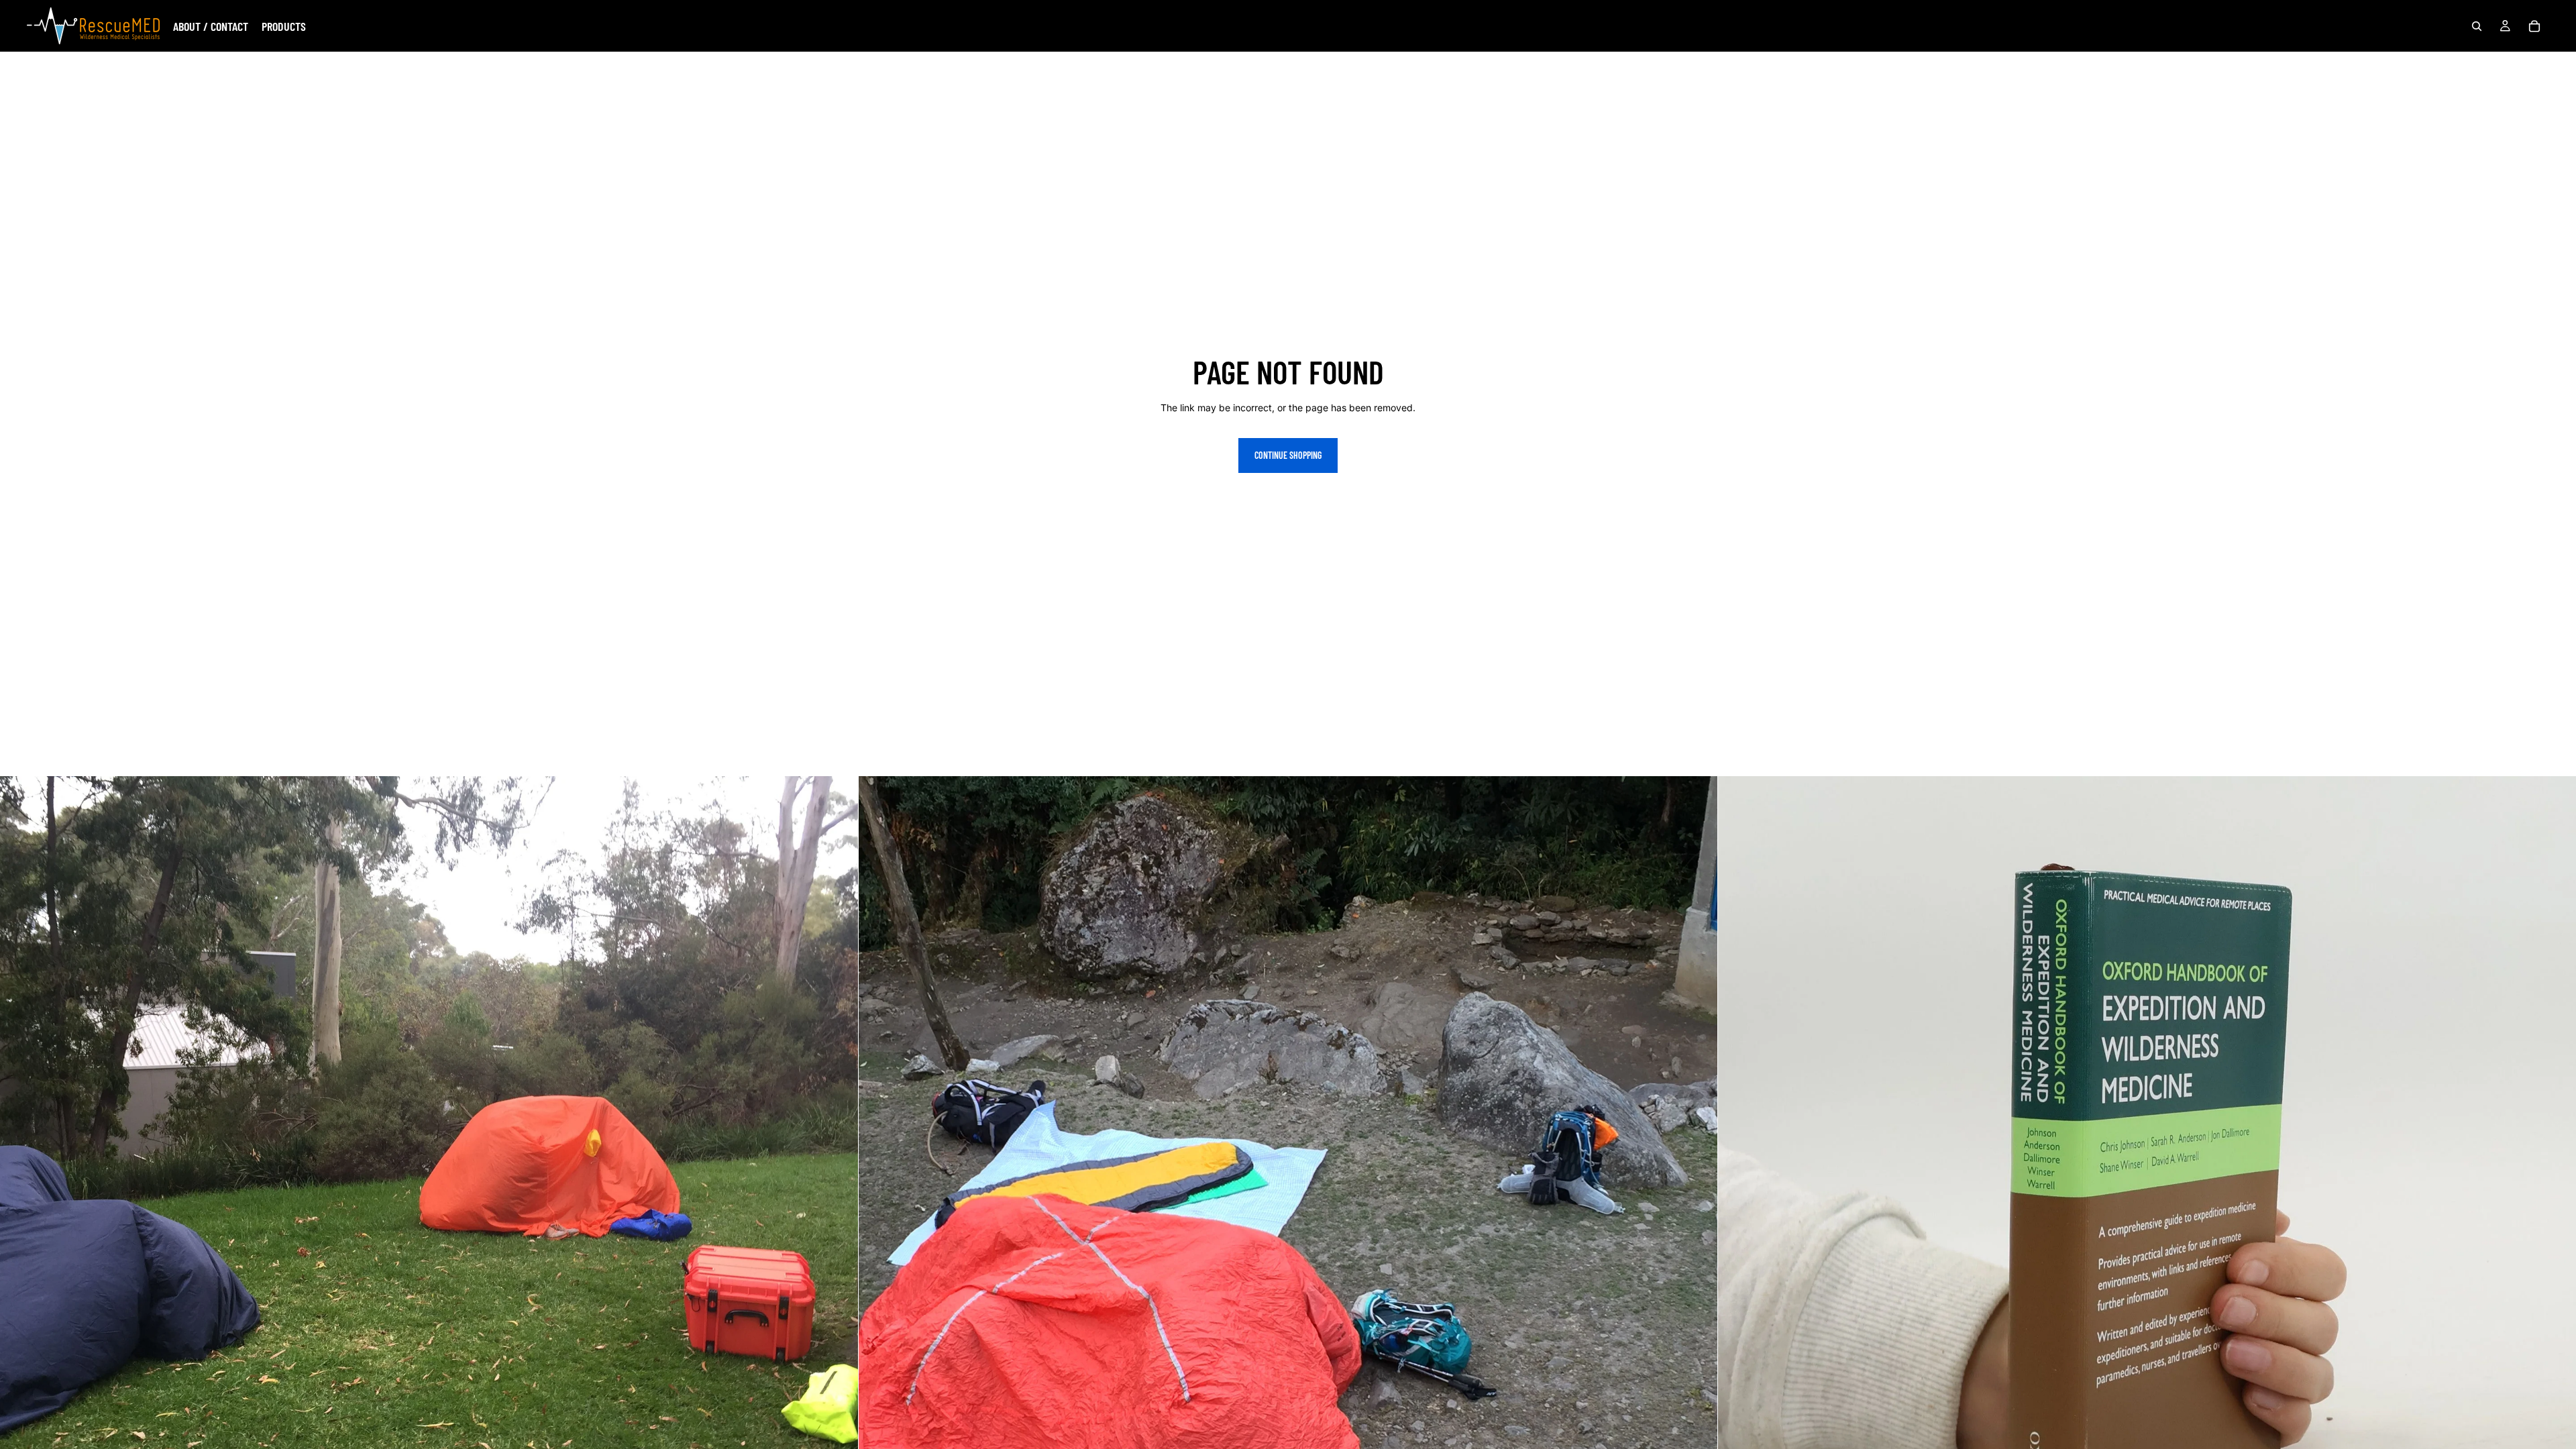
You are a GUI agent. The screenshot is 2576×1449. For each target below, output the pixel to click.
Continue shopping (1288, 455)
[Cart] (2534, 26)
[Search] (2477, 26)
